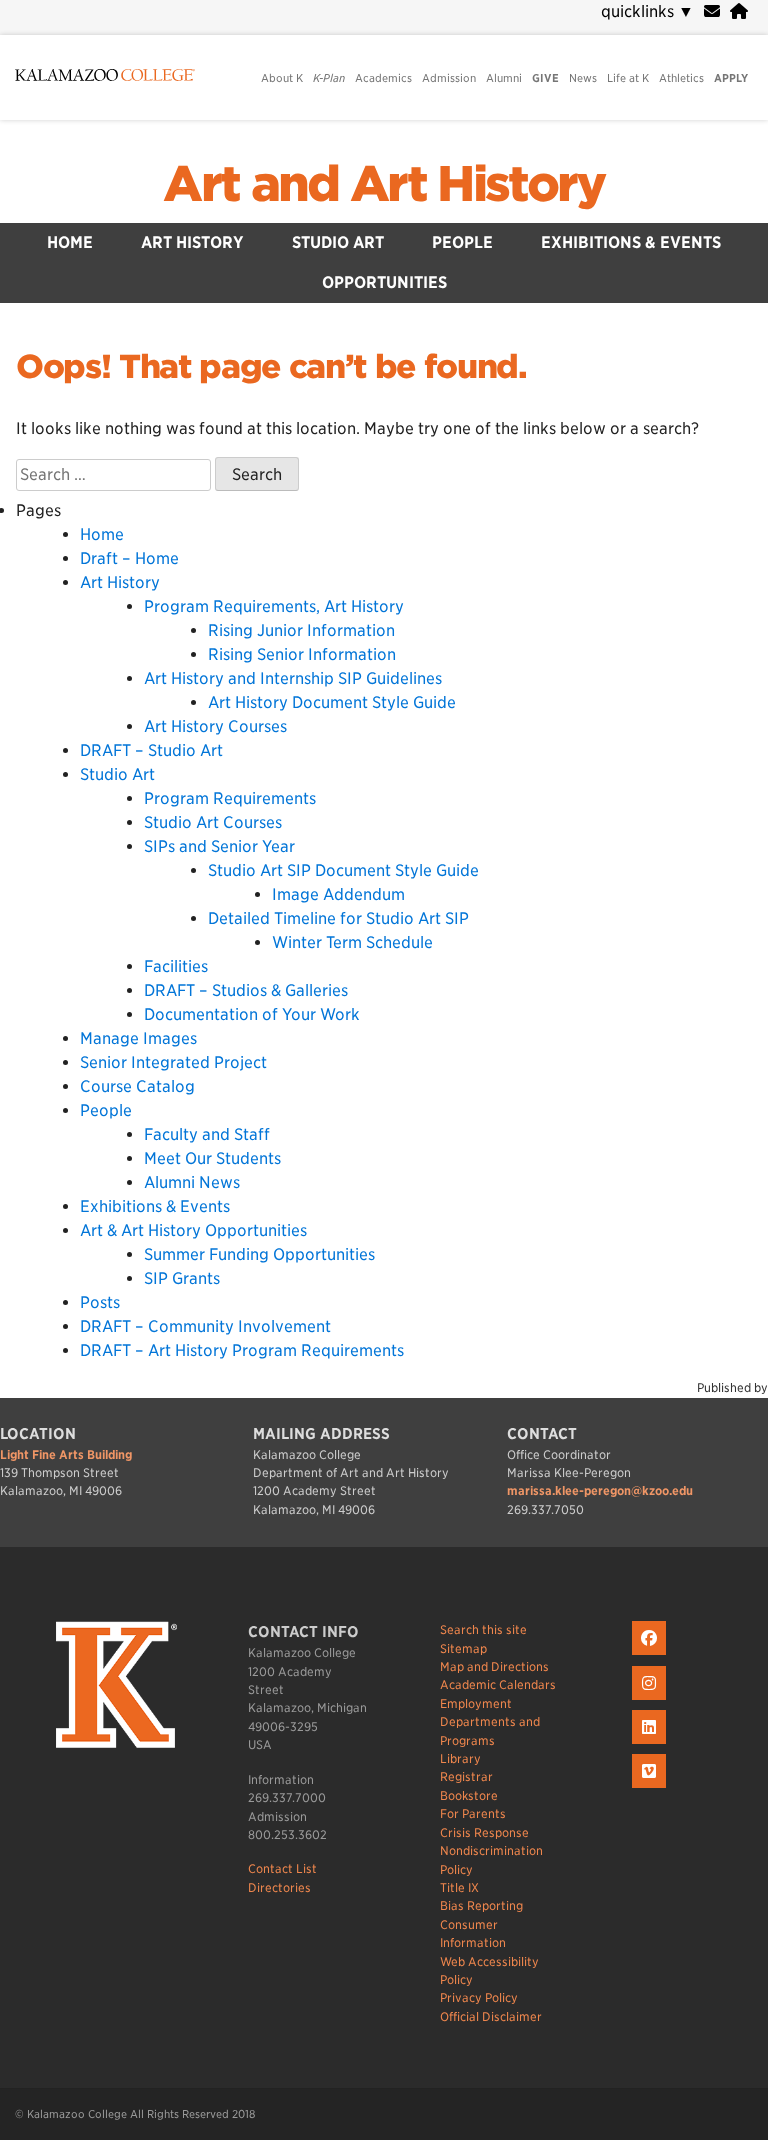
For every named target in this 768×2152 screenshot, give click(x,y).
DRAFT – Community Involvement (205, 1326)
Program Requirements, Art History (274, 606)
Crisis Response (484, 1832)
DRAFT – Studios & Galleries (246, 990)
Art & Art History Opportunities (193, 1230)
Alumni (504, 78)
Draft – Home (129, 558)
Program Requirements (230, 798)
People (462, 242)
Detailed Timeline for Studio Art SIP (338, 918)
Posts (100, 1302)
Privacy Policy (479, 1997)
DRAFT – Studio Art (151, 750)
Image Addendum (338, 894)
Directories (279, 1887)
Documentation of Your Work (252, 1014)
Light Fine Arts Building (66, 1454)
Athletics (681, 78)
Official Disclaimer (491, 2016)
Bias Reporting (481, 1905)
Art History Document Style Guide (332, 702)
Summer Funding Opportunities (259, 1254)
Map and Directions (494, 1666)
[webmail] (712, 11)
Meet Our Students (212, 1158)
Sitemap (463, 1648)
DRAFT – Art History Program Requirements (242, 1350)
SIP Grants (182, 1278)
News (583, 78)
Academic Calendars (498, 1684)
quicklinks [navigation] (647, 11)
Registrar (466, 1776)
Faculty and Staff (207, 1134)
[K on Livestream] (651, 1788)
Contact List (282, 1868)
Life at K (628, 78)
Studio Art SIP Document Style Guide (343, 870)
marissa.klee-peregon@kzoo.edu (600, 1490)
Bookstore (469, 1795)
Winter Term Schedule (352, 942)
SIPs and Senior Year (219, 846)
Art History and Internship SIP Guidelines (293, 678)
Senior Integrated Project (173, 1062)
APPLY (731, 78)
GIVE (545, 78)
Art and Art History (383, 184)
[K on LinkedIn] (651, 1744)
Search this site (483, 1629)
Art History (192, 242)
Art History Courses (215, 726)
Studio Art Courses (213, 822)
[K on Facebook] (651, 1655)
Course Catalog (137, 1086)
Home (70, 242)
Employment (476, 1703)
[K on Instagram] (651, 1700)
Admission (449, 78)
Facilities (176, 966)
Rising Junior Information (301, 630)
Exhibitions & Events (631, 242)
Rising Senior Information (302, 654)
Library (460, 1758)
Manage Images (138, 1038)
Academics (383, 78)
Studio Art (338, 242)
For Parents (473, 1813)
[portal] (739, 11)
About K (282, 78)
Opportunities (384, 282)
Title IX (459, 1887)
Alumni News (192, 1182)
